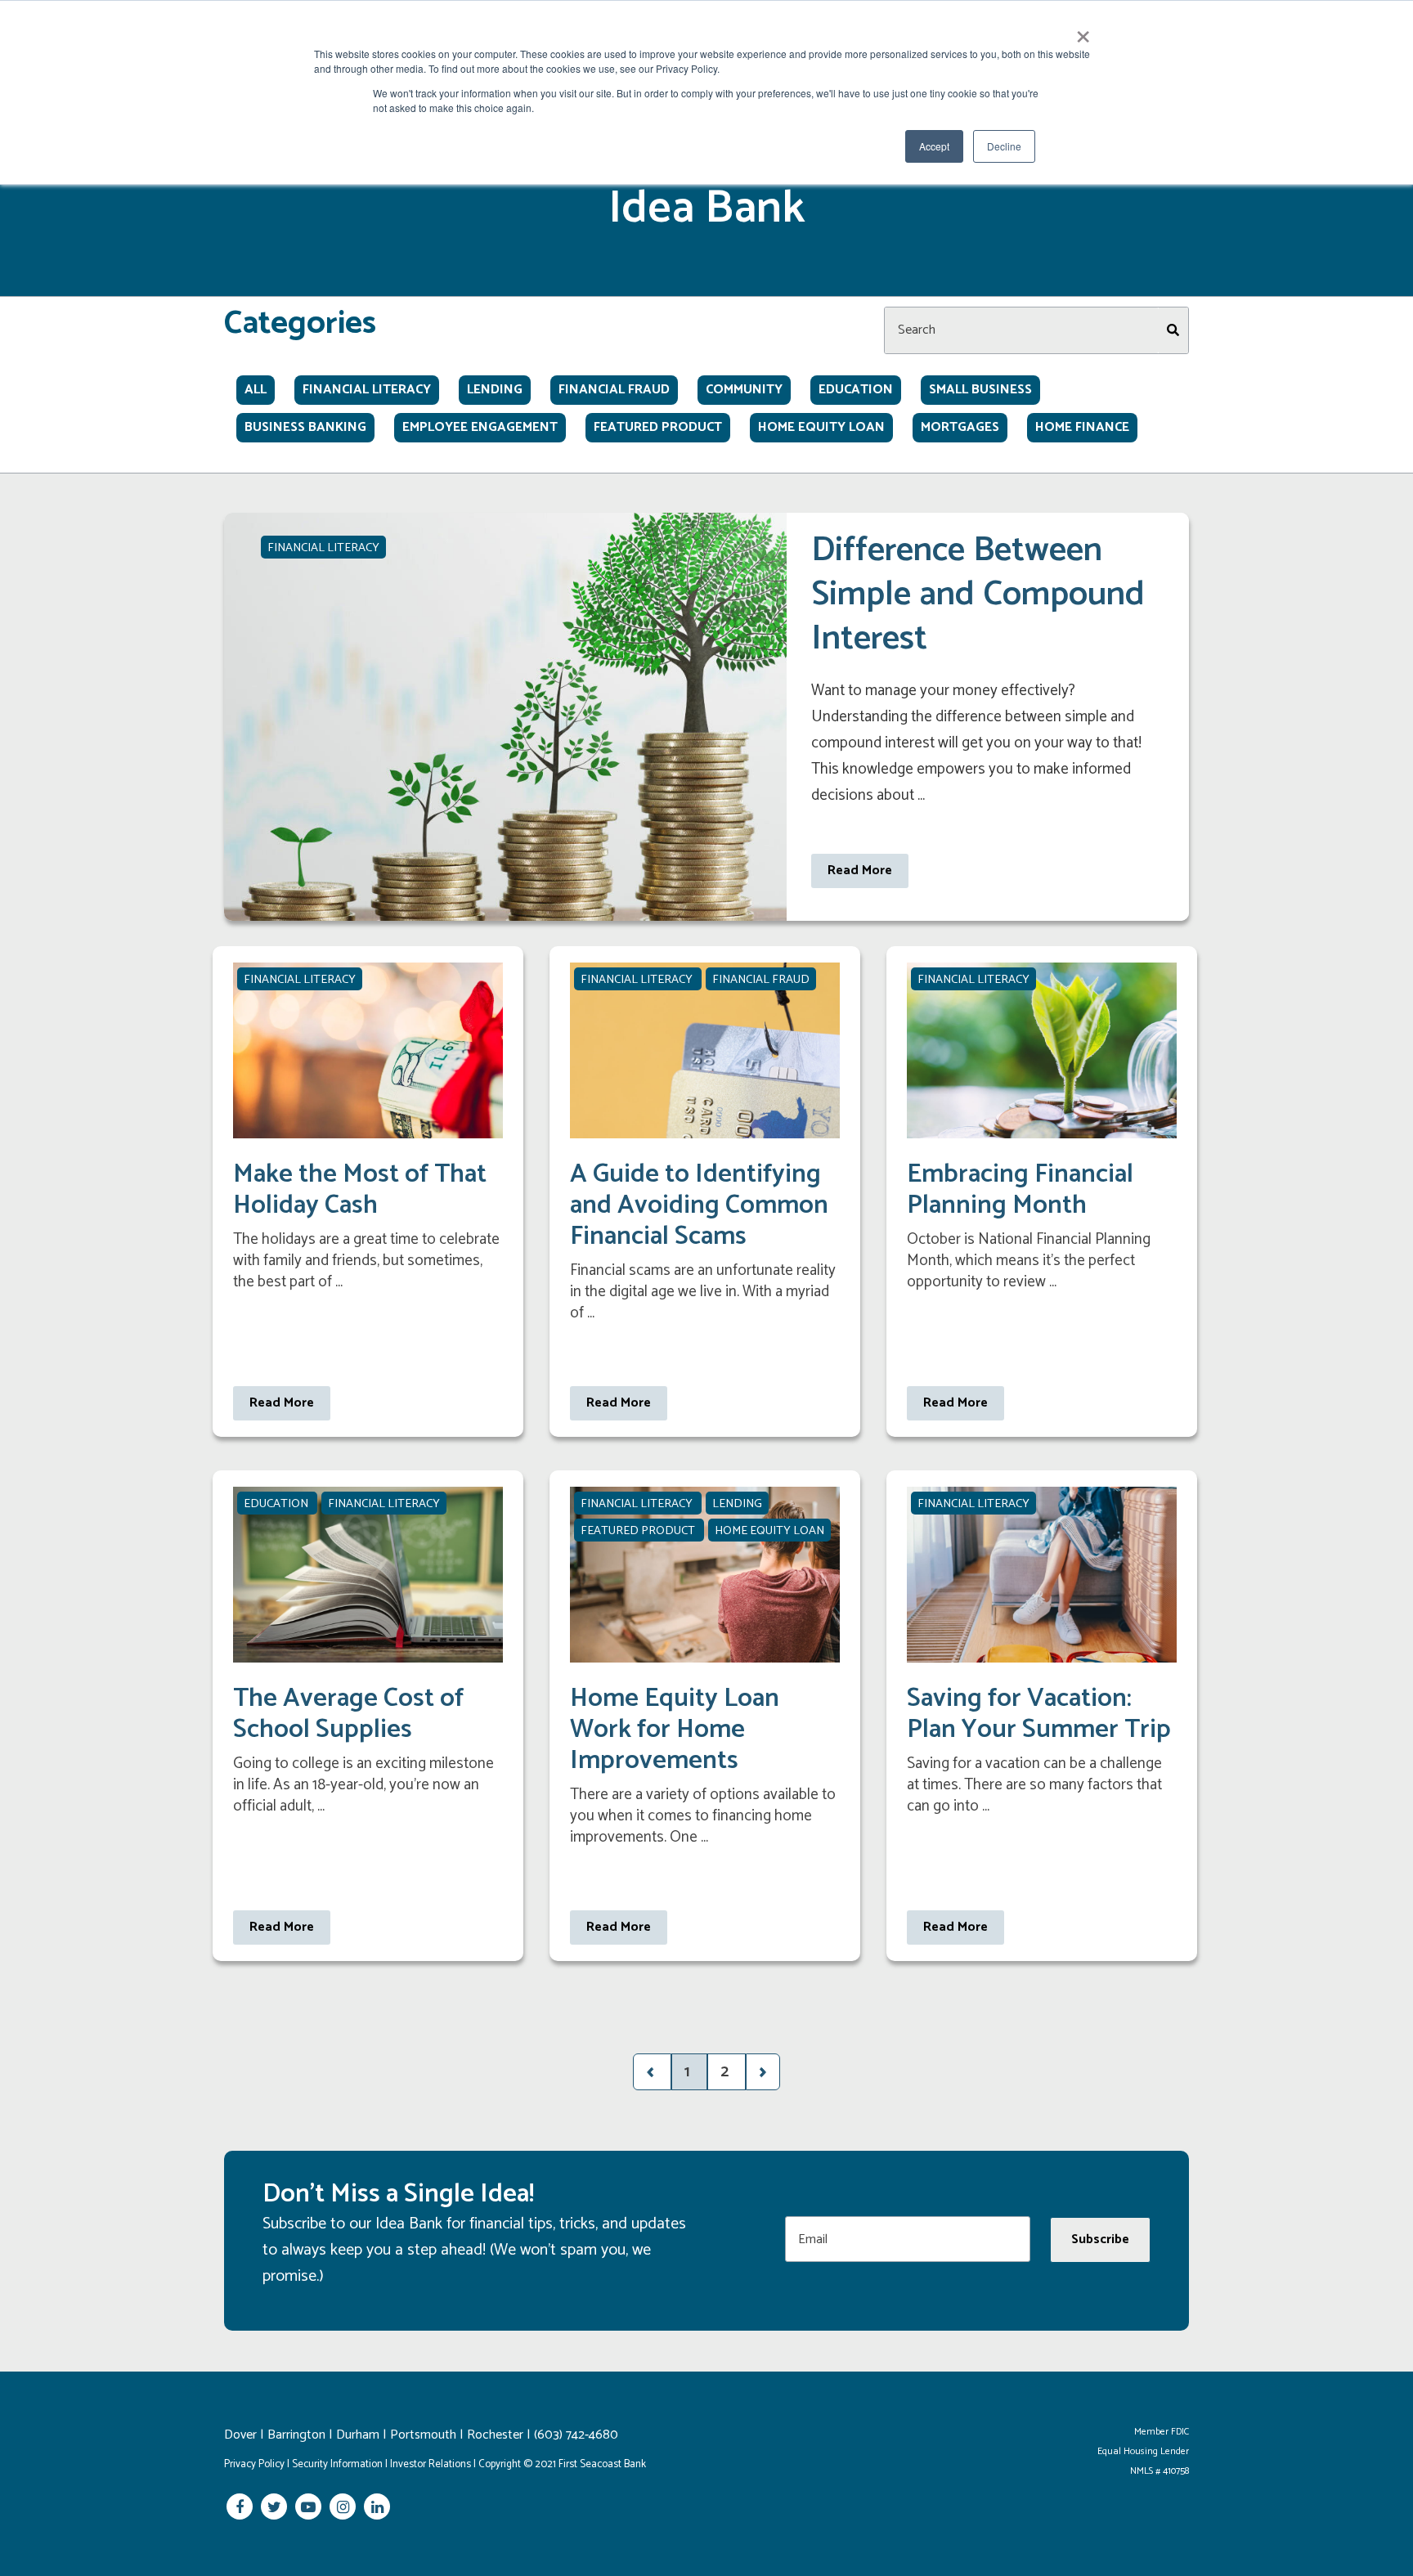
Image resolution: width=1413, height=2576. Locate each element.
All (256, 390)
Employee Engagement (480, 428)
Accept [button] (934, 146)
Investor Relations (431, 2464)
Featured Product (658, 428)
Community (744, 390)
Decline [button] (1004, 146)
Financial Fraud (614, 390)
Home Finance (1082, 428)
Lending (495, 390)
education (856, 390)
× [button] (1083, 31)
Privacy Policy (254, 2464)
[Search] (1173, 330)
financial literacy (367, 390)
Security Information (337, 2464)
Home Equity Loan (821, 428)
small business (980, 390)
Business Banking (305, 428)
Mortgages (960, 428)
